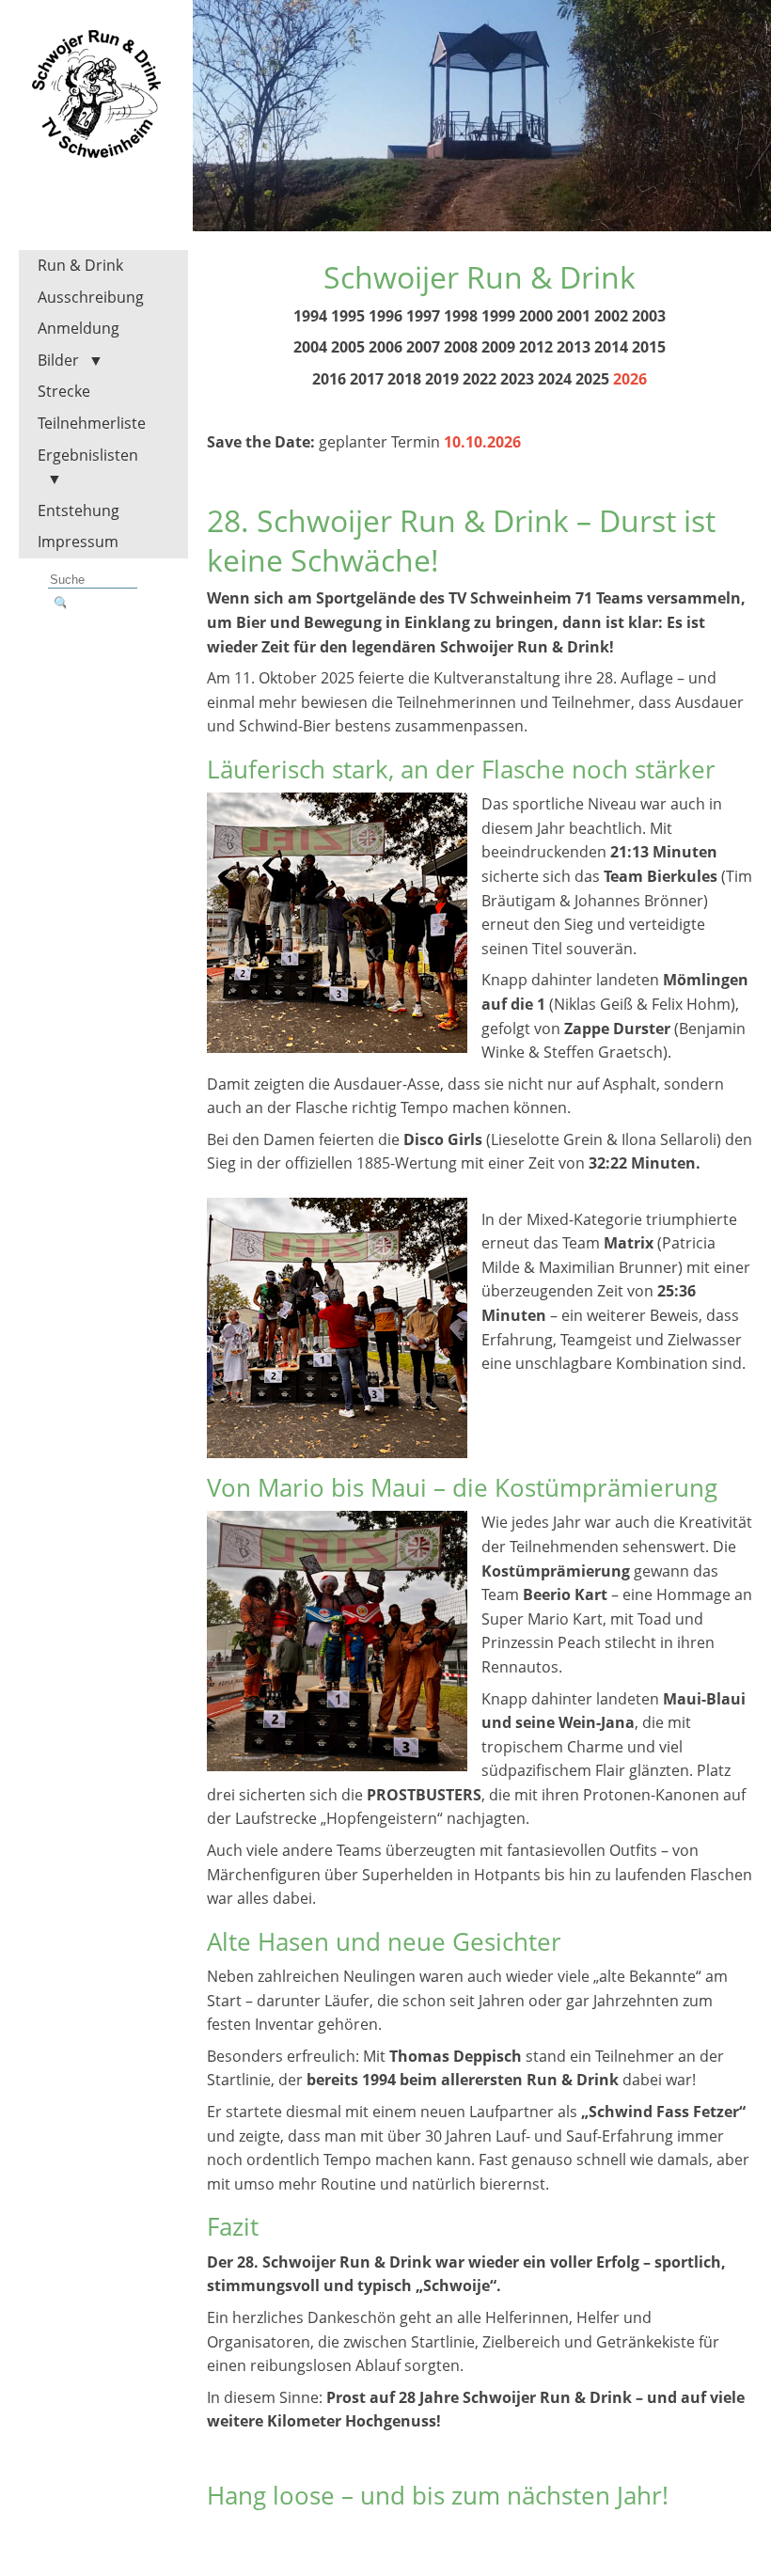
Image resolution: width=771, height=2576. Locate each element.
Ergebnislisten (88, 455)
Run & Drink (80, 265)
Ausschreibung (91, 297)
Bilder (58, 360)
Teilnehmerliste (92, 423)
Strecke (64, 391)
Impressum (78, 542)
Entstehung (79, 510)
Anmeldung (79, 328)
